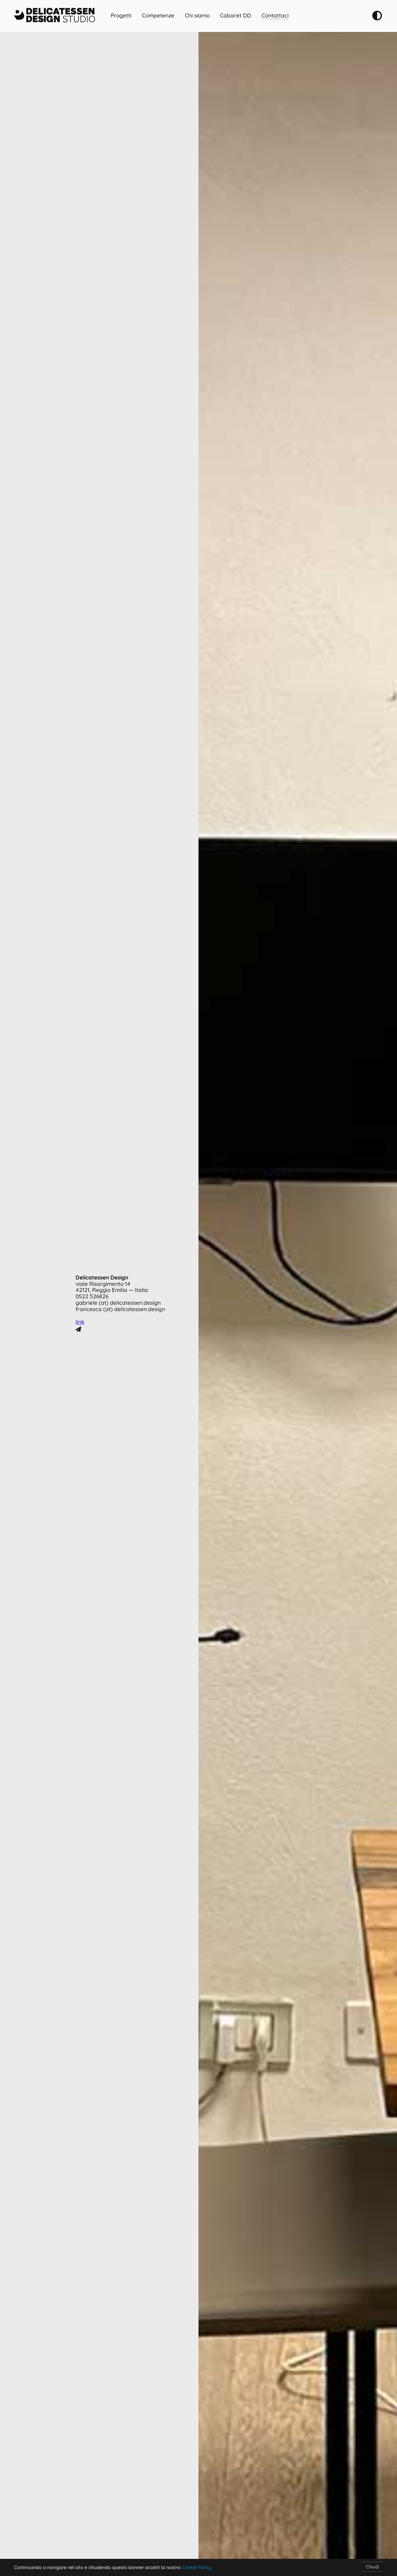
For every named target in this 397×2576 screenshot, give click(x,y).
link (80, 1322)
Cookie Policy (196, 2567)
